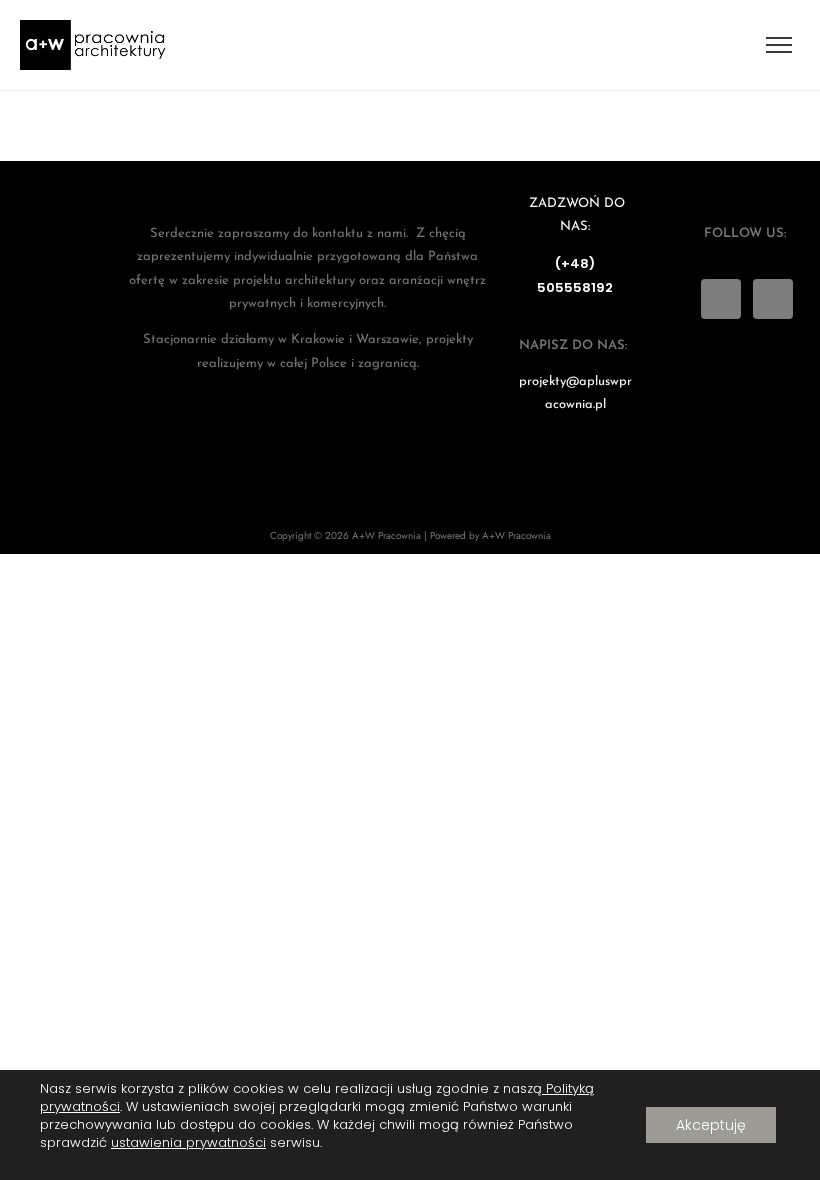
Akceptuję (711, 1125)
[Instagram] (721, 299)
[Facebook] (773, 299)
